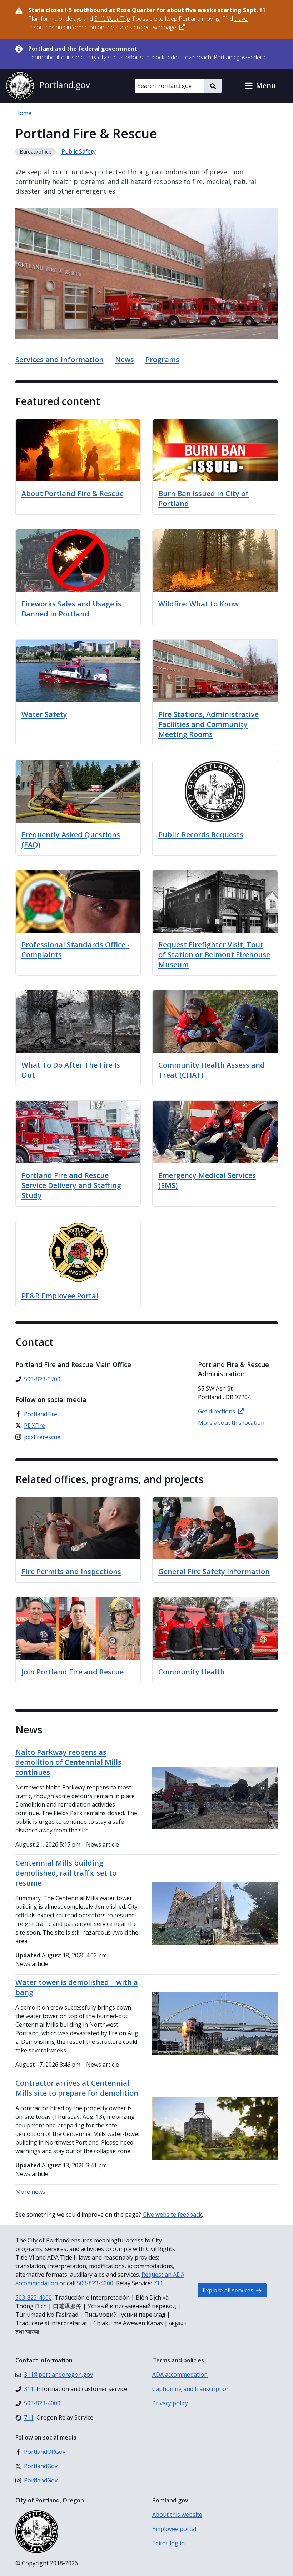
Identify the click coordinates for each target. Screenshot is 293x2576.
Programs (162, 360)
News (125, 360)
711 (158, 2283)
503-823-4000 (95, 2283)
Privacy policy (170, 2403)
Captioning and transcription (191, 2389)
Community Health (192, 1672)
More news (30, 2192)
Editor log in (168, 2543)
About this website (177, 2515)
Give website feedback (172, 2215)
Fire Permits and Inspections (71, 1571)
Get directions (217, 1411)
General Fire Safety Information (214, 1571)
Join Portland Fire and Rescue (73, 1672)
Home (23, 113)
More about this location (231, 1423)
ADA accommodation (180, 2375)
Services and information (59, 360)
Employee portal (174, 2529)
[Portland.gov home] (48, 86)
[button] (260, 86)
